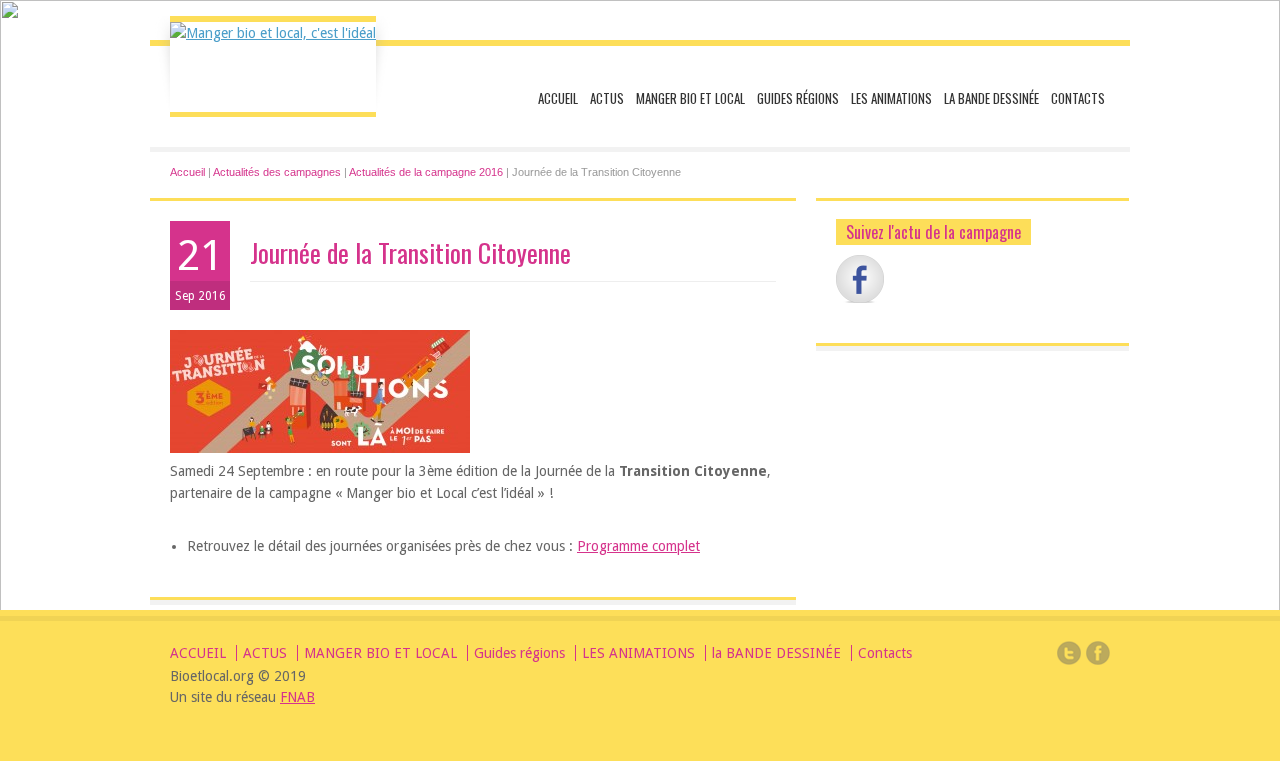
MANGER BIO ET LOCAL (690, 98)
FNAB (297, 697)
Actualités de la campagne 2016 (426, 172)
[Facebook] (1098, 656)
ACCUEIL (558, 98)
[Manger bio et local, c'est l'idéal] (273, 33)
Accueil (187, 172)
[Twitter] (1069, 656)
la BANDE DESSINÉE (991, 98)
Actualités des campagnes (277, 172)
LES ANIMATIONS (891, 98)
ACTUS (607, 98)
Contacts (1078, 98)
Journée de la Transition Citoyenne (410, 252)
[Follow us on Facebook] (860, 279)
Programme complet (638, 546)
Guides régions (798, 98)
